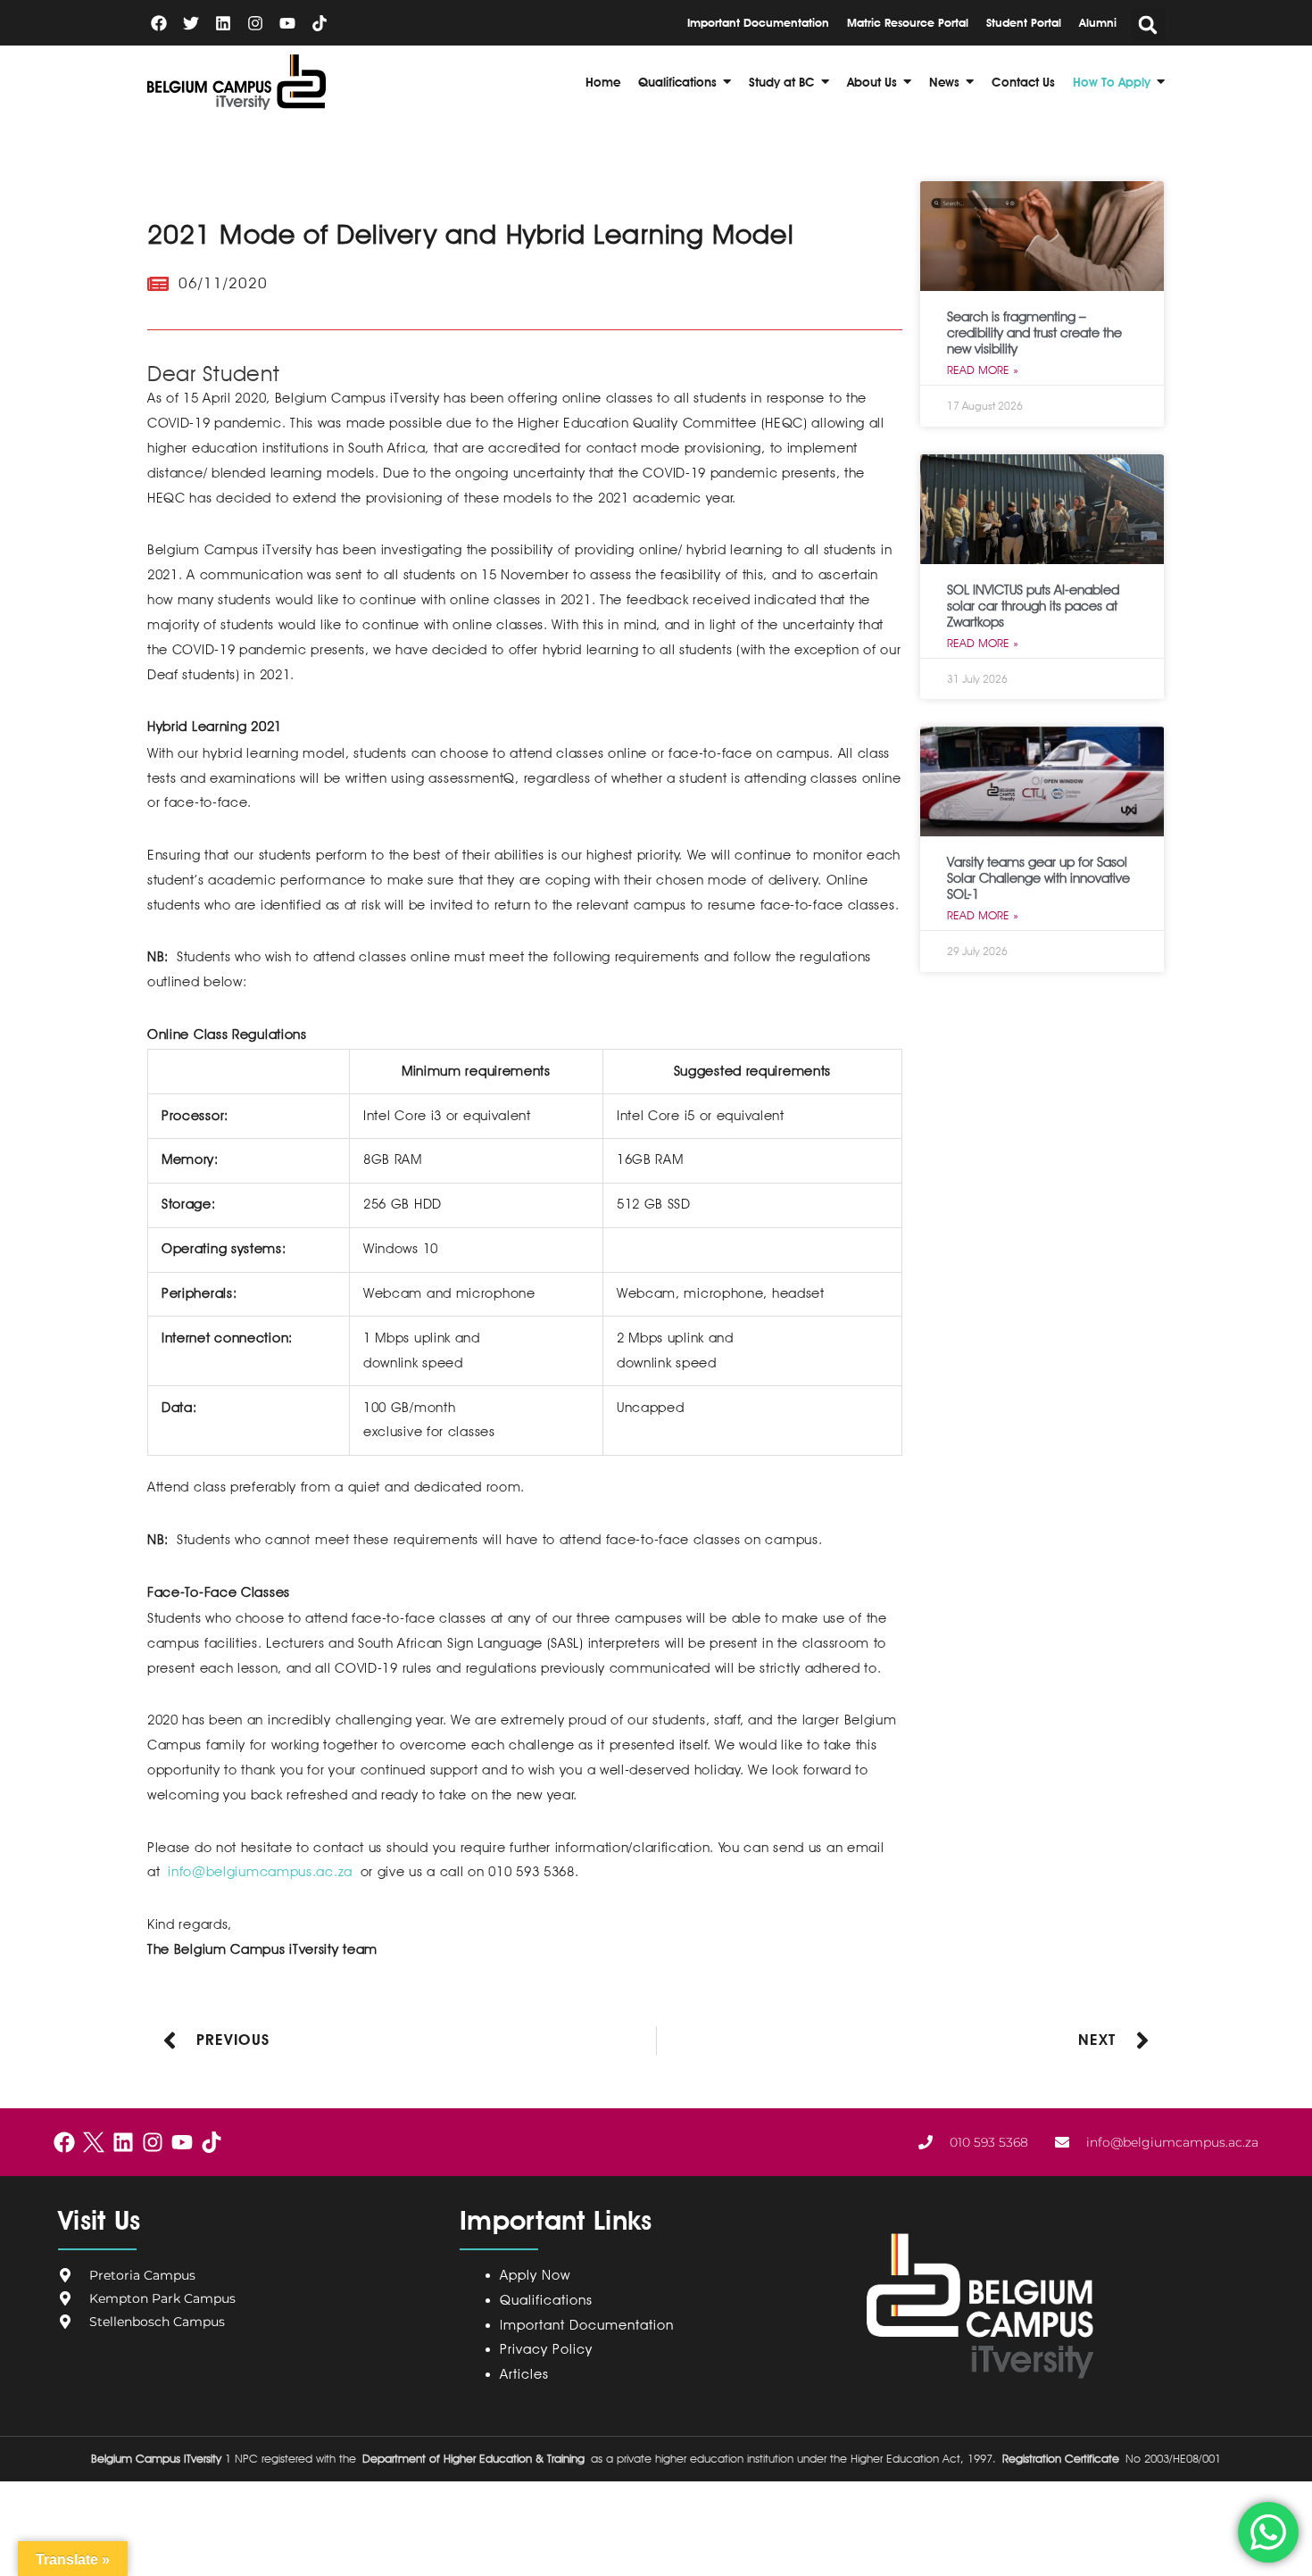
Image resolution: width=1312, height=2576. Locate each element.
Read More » (983, 370)
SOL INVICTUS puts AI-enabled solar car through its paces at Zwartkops (1033, 606)
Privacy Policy (550, 2349)
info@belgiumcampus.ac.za (260, 1872)
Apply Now (535, 2275)
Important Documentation (587, 2325)
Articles (524, 2374)
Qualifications (546, 2300)
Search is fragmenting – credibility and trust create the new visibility (1034, 333)
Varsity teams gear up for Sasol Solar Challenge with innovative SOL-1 (1038, 878)
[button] (1148, 25)
